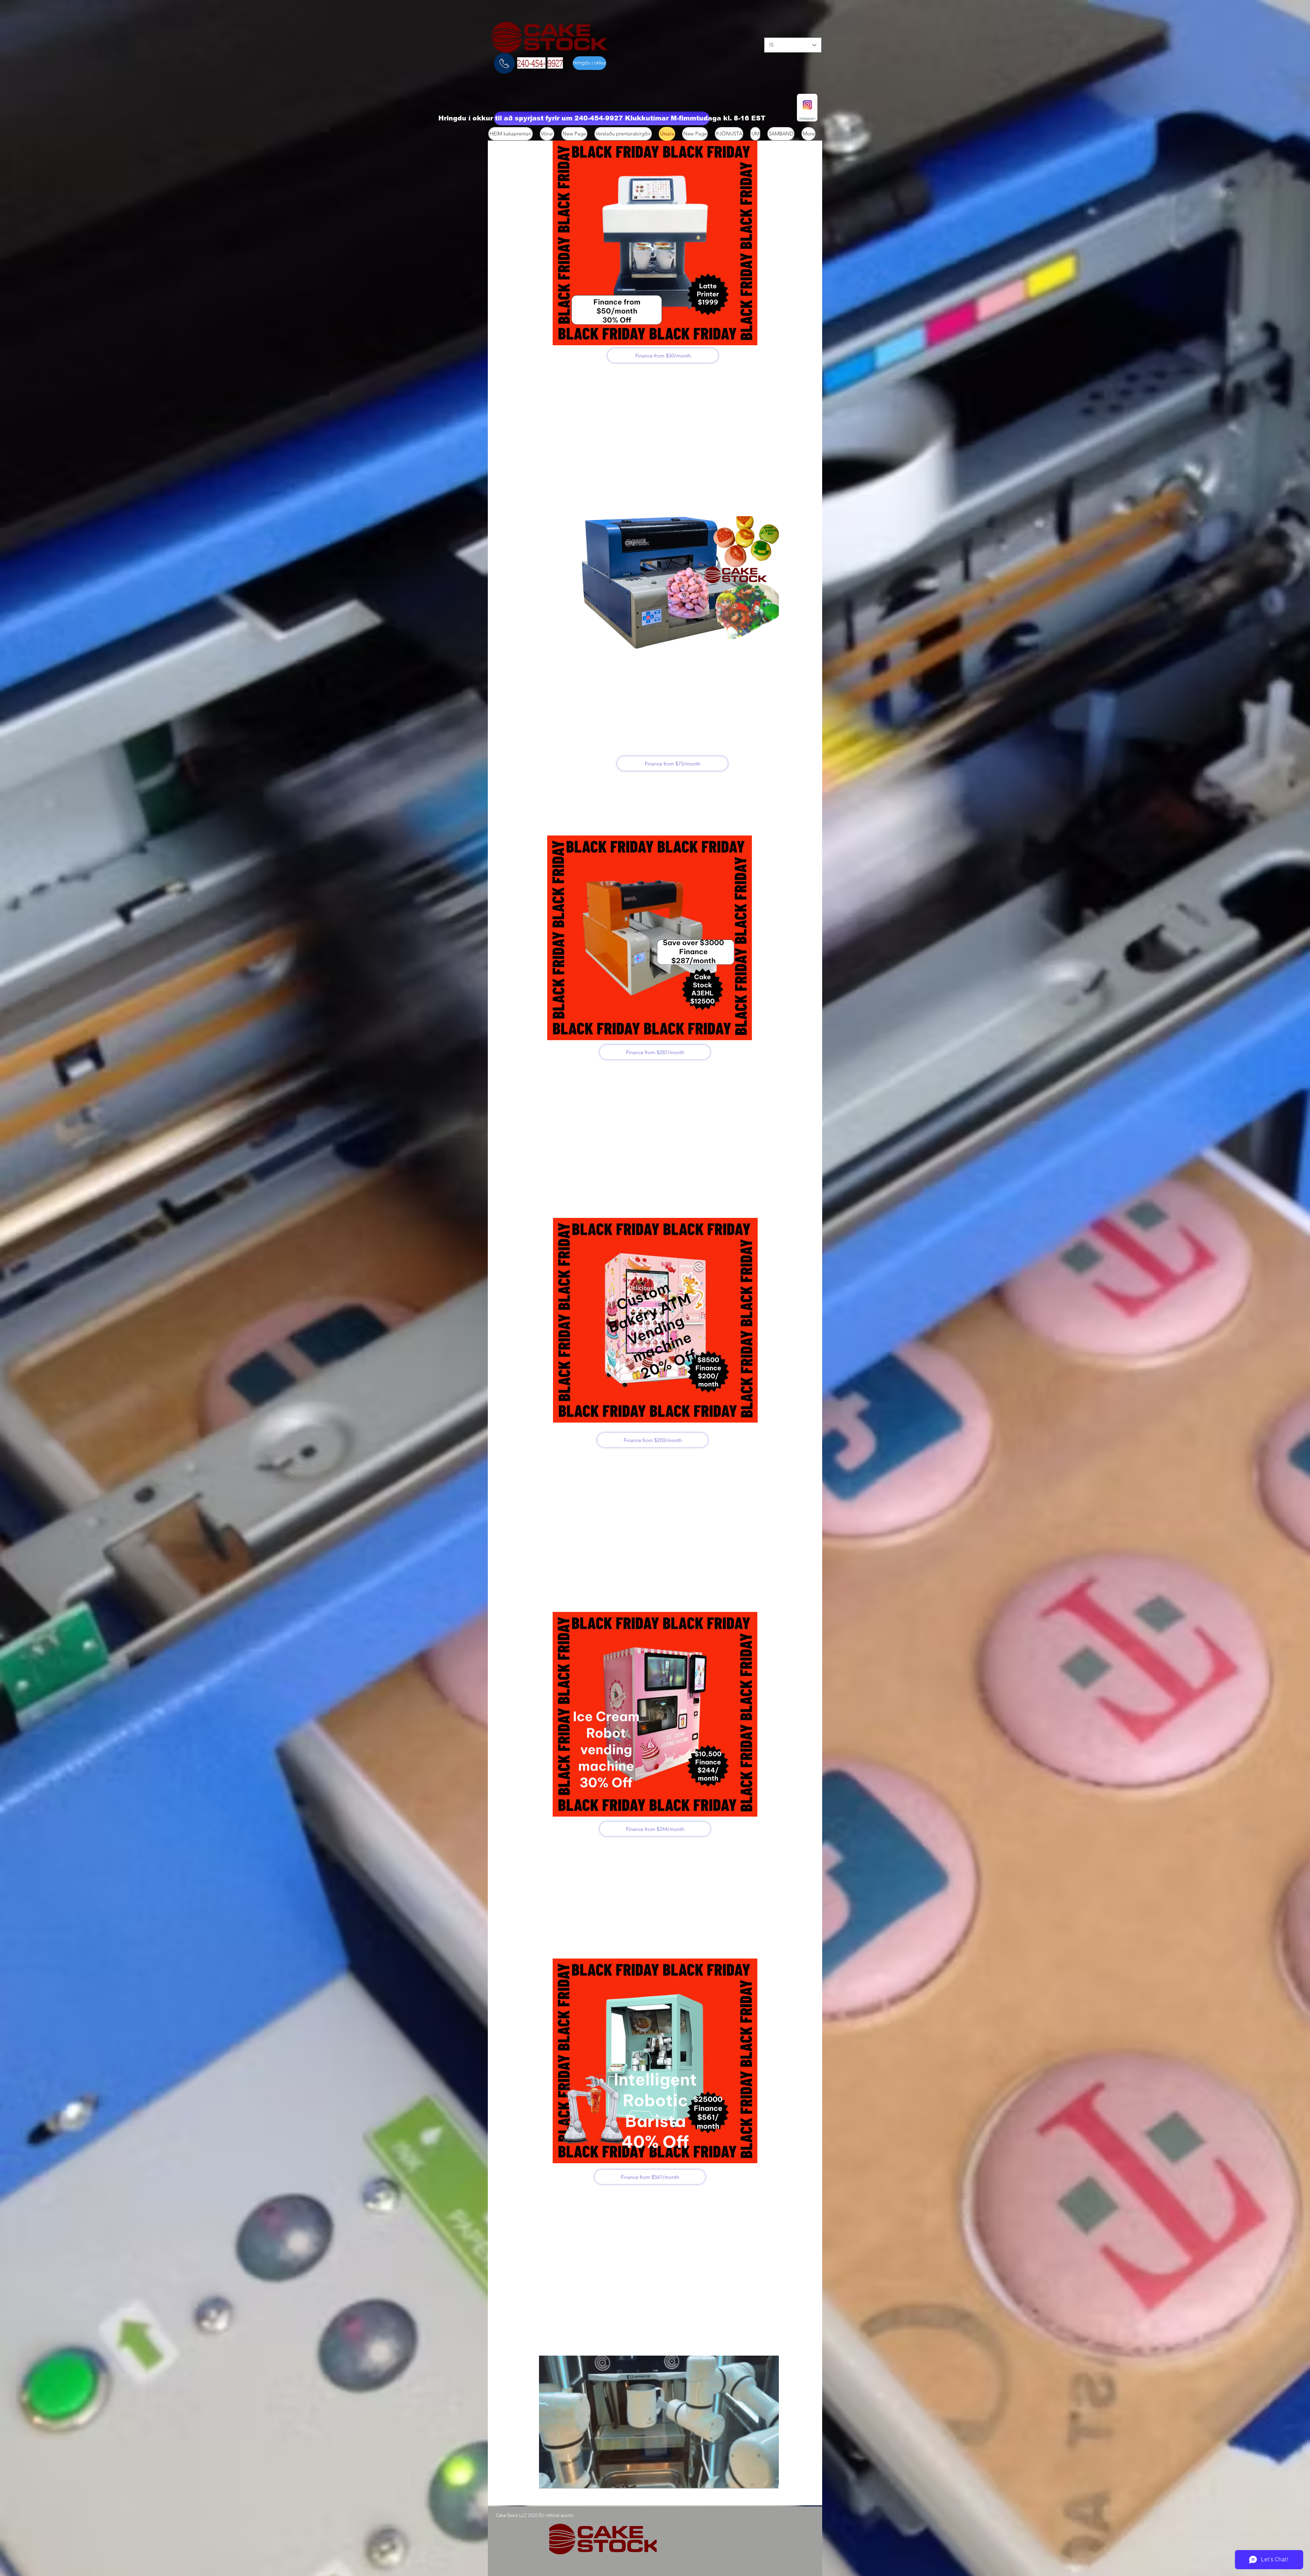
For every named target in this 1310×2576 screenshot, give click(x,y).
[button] (602, 118)
